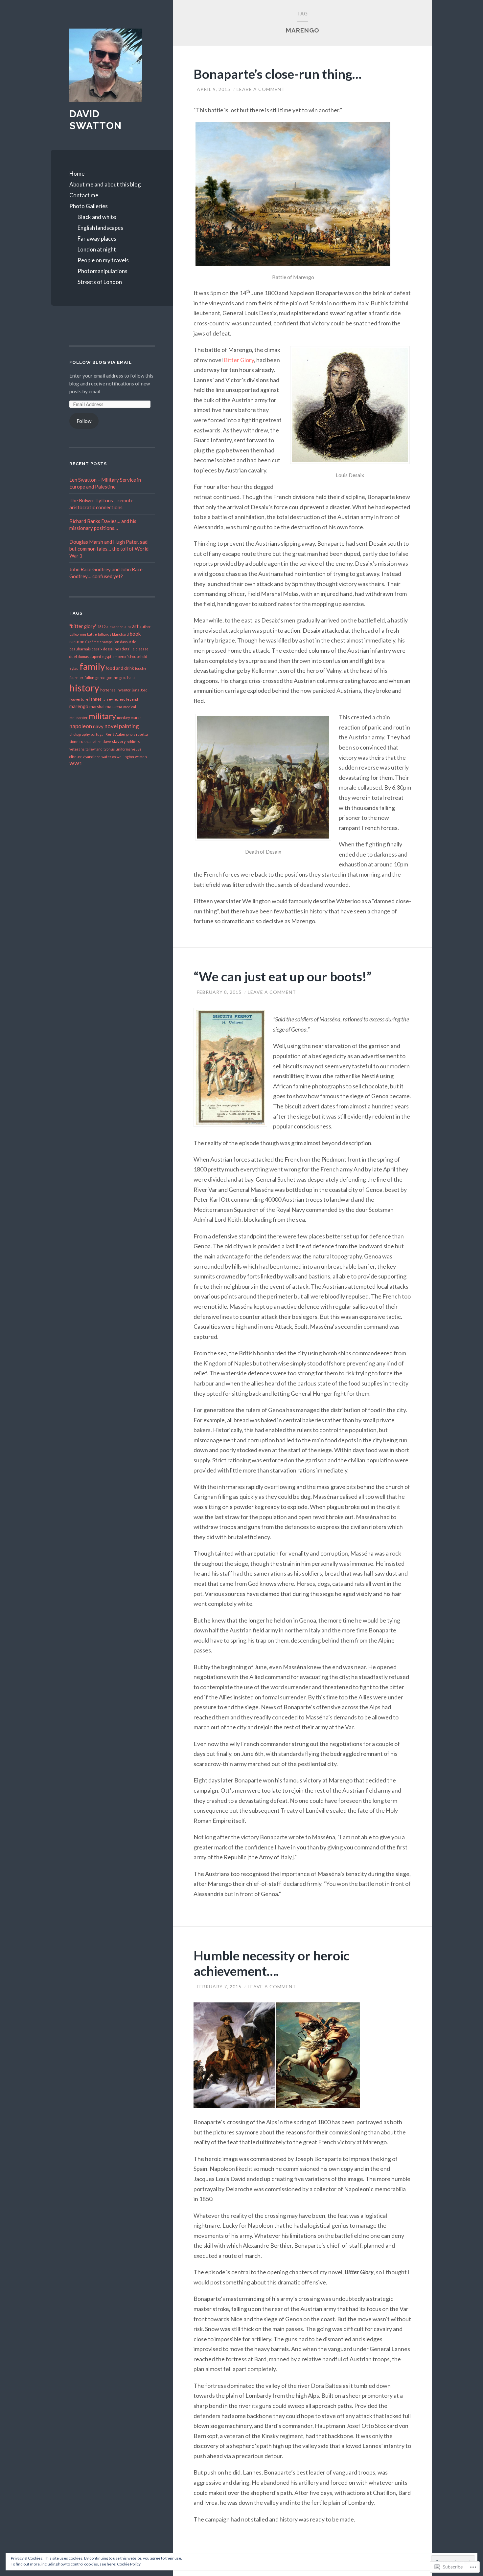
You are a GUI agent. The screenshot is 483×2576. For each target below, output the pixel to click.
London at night (97, 249)
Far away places (97, 239)
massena (114, 707)
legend (132, 699)
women (141, 757)
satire (97, 742)
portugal (98, 734)
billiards (104, 634)
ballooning (78, 634)
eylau (74, 668)
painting (129, 726)
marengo (79, 706)
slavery (119, 741)
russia (85, 741)
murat (136, 718)
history (84, 688)
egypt (107, 656)
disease (142, 649)
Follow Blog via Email (101, 362)
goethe (112, 677)
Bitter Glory (239, 360)
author (145, 627)
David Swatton (95, 120)
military (102, 716)
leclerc (119, 699)
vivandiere (92, 757)
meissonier (79, 718)
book (135, 634)
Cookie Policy (129, 2564)
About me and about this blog (105, 184)
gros (123, 677)
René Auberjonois (120, 734)
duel (73, 656)
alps (128, 627)
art (135, 626)
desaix (97, 649)
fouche (141, 668)
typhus (109, 749)
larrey (108, 699)
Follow (84, 421)
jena (136, 690)
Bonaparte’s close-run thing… (277, 74)
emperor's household (130, 656)
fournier (76, 677)
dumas (83, 656)
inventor (124, 690)
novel (111, 726)
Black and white (97, 217)
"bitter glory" (83, 626)
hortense (108, 690)
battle (92, 634)
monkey (123, 718)
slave (107, 742)
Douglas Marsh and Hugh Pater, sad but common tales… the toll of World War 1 (109, 549)
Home (77, 174)
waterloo (109, 757)
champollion (110, 642)
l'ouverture (79, 699)
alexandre (115, 627)
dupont (95, 656)
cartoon (77, 642)
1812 (102, 627)
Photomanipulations (103, 271)
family (92, 666)
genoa (100, 677)
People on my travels (103, 260)
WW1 (76, 764)
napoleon (81, 726)
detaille (128, 649)
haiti (131, 677)
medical (130, 707)
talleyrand (94, 749)
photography (80, 734)
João (144, 690)
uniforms (123, 749)
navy (98, 726)
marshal (97, 707)
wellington (125, 757)
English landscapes (100, 228)
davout (126, 642)
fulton (89, 677)
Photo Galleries (89, 206)
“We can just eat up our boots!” (282, 976)
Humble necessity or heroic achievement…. (271, 1963)
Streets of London (100, 282)
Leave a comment (261, 89)
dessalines (112, 649)
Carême (92, 642)
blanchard (120, 634)
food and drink (120, 668)
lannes (95, 699)
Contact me (84, 195)
